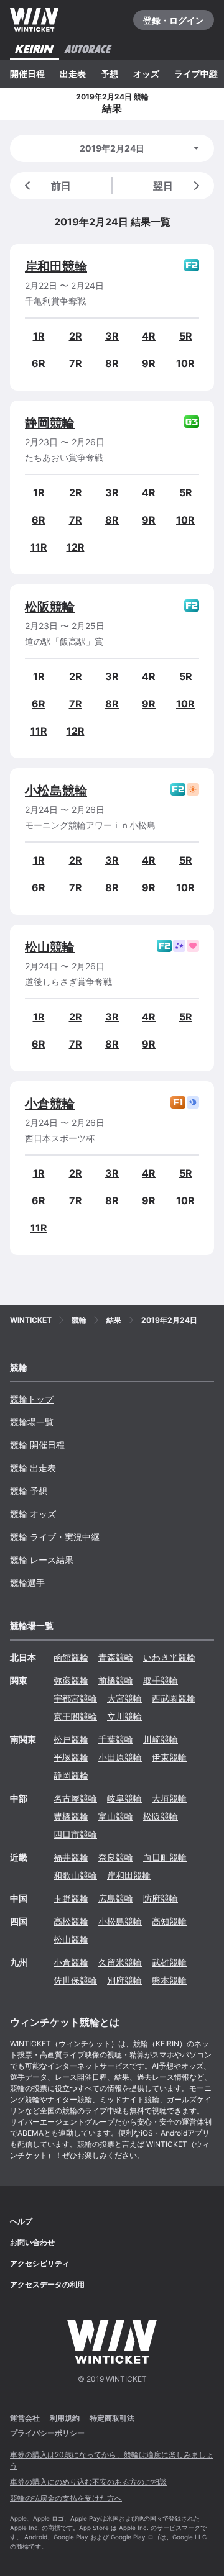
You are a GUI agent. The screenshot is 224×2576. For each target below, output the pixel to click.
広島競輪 (116, 1898)
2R (76, 336)
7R (76, 363)
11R (39, 547)
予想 (110, 74)
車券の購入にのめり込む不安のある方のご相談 (88, 2482)
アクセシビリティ (40, 2263)
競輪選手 (27, 1583)
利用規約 (65, 2418)
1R (39, 336)
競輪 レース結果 (42, 1560)
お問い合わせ (32, 2242)
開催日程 (27, 74)
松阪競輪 (50, 607)
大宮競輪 (124, 1698)
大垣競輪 (169, 1798)
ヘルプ (21, 2221)
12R (76, 547)
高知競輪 (169, 1921)
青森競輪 (116, 1657)
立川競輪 (124, 1716)
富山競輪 (116, 1816)
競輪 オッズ (33, 1514)
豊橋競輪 (71, 1816)
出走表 (73, 74)
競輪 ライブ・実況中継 (55, 1537)
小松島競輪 (56, 791)
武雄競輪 (169, 1962)
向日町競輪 (165, 1857)
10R (185, 363)
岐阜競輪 (124, 1798)
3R (112, 336)
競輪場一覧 (32, 1422)
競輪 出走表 (33, 1468)
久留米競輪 (120, 1962)
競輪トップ (32, 1399)
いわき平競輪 (169, 1657)
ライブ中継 (196, 74)
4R (149, 336)
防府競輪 (161, 1898)
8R (112, 363)
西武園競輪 (174, 1698)
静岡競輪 (50, 423)
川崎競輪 (161, 1739)
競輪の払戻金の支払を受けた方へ (66, 2498)
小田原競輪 (120, 1757)
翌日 (163, 186)
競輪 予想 (29, 1491)
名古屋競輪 (75, 1798)
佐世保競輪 (75, 1980)
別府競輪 (124, 1980)
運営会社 (25, 2418)
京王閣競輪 (75, 1716)
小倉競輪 (50, 1104)
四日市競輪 (75, 1834)
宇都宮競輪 (75, 1698)
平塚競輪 (71, 1757)
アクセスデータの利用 (47, 2284)
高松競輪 (71, 1921)
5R (186, 336)
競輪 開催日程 (37, 1445)
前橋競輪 (116, 1680)
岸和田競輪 (56, 266)
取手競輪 (161, 1680)
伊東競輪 (169, 1757)
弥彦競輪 (71, 1680)
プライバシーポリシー (47, 2433)
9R (149, 363)
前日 (61, 186)
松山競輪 (50, 947)
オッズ (146, 74)
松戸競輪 (71, 1739)
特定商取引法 (112, 2418)
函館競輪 (71, 1657)
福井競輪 (71, 1857)
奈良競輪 (116, 1857)
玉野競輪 (71, 1898)
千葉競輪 (116, 1739)
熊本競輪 (169, 1980)
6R (39, 363)
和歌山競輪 (75, 1875)
